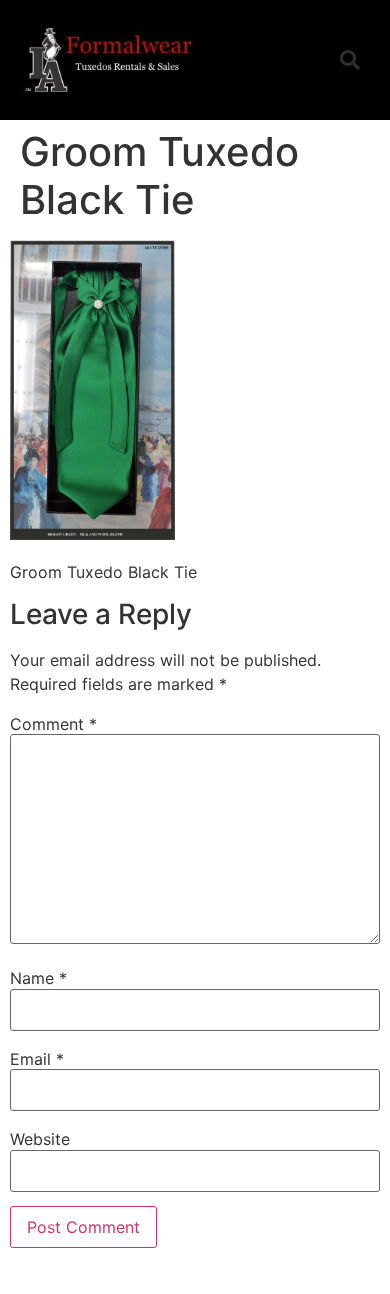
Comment (53, 724)
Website (40, 1139)
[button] (299, 60)
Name (38, 978)
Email (37, 1059)
